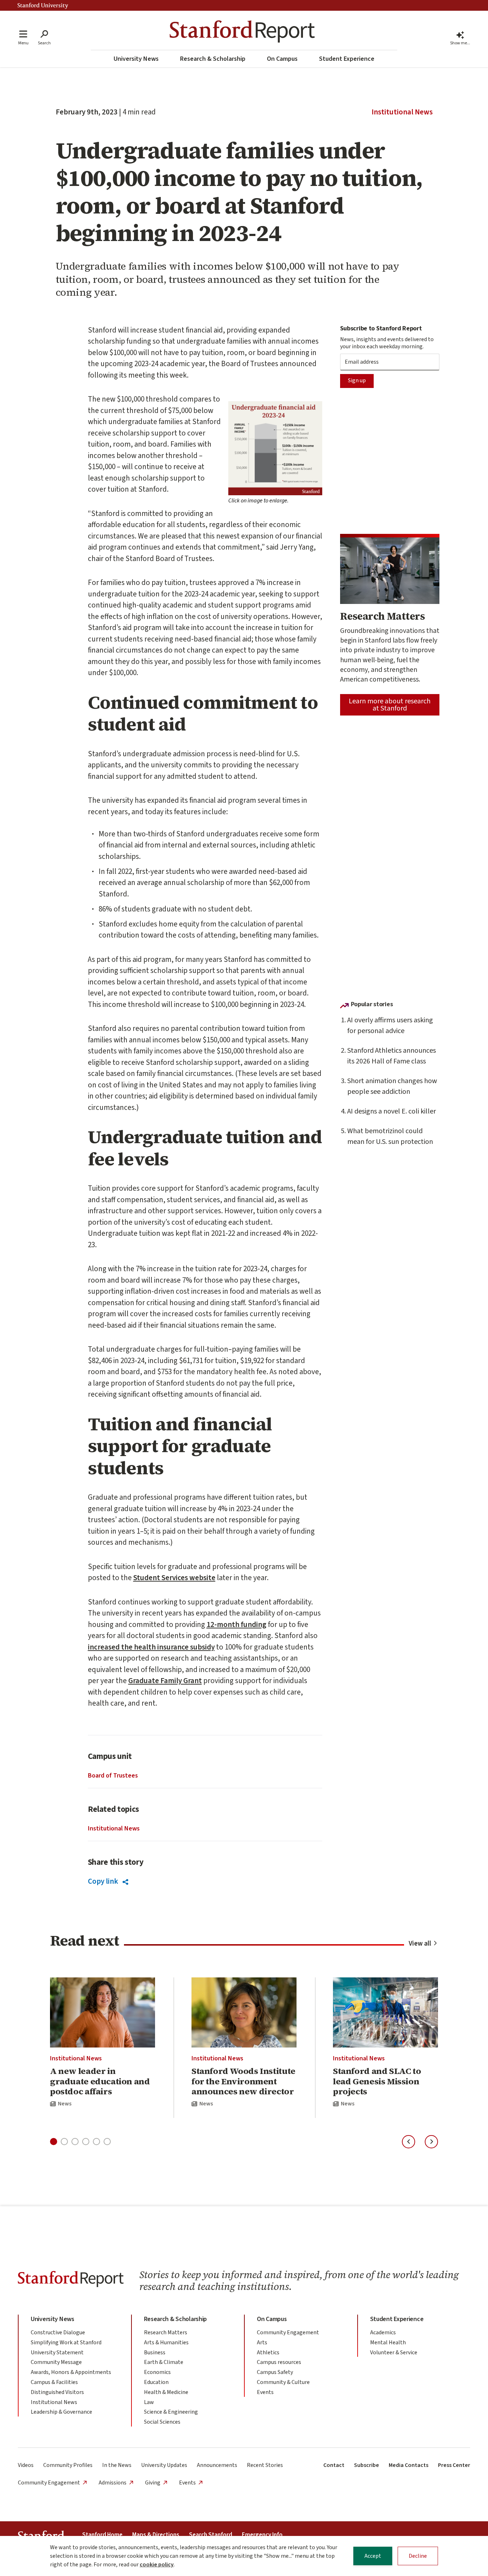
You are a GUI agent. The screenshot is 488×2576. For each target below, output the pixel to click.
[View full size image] (275, 448)
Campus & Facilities (54, 2382)
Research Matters (166, 2332)
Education (156, 2382)
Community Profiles (68, 2465)
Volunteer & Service (394, 2353)
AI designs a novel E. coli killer (392, 1111)
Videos (26, 2465)
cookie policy (157, 2565)
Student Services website (174, 1578)
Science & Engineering (171, 2412)
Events (265, 2392)
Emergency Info (262, 2535)
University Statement (57, 2353)
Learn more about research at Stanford (390, 705)
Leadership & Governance (61, 2412)
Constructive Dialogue (58, 2332)
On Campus (282, 59)
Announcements (217, 2465)
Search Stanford (211, 2535)
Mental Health (388, 2343)
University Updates (164, 2465)
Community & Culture (283, 2382)
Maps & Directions (156, 2535)
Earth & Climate (164, 2362)
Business (155, 2353)
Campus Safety (275, 2372)
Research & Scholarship (213, 59)
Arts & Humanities (166, 2343)
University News (136, 59)
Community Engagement (288, 2332)
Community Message (56, 2362)
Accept (373, 2556)
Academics (383, 2332)
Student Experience (347, 59)
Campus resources (279, 2362)
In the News (117, 2465)
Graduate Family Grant (165, 1681)
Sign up (357, 380)
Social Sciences (162, 2422)
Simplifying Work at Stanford (66, 2343)
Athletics (268, 2353)
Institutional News (402, 112)
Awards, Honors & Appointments (71, 2372)
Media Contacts (409, 2465)
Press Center (454, 2465)
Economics (157, 2372)
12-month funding (236, 1624)
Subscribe (367, 2465)
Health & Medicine (166, 2392)
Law (149, 2402)
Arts (262, 2343)
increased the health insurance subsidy (151, 1647)
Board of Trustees (113, 1776)
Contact (334, 2465)
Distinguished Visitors (57, 2392)
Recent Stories (265, 2465)
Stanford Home (102, 2535)
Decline (418, 2556)
